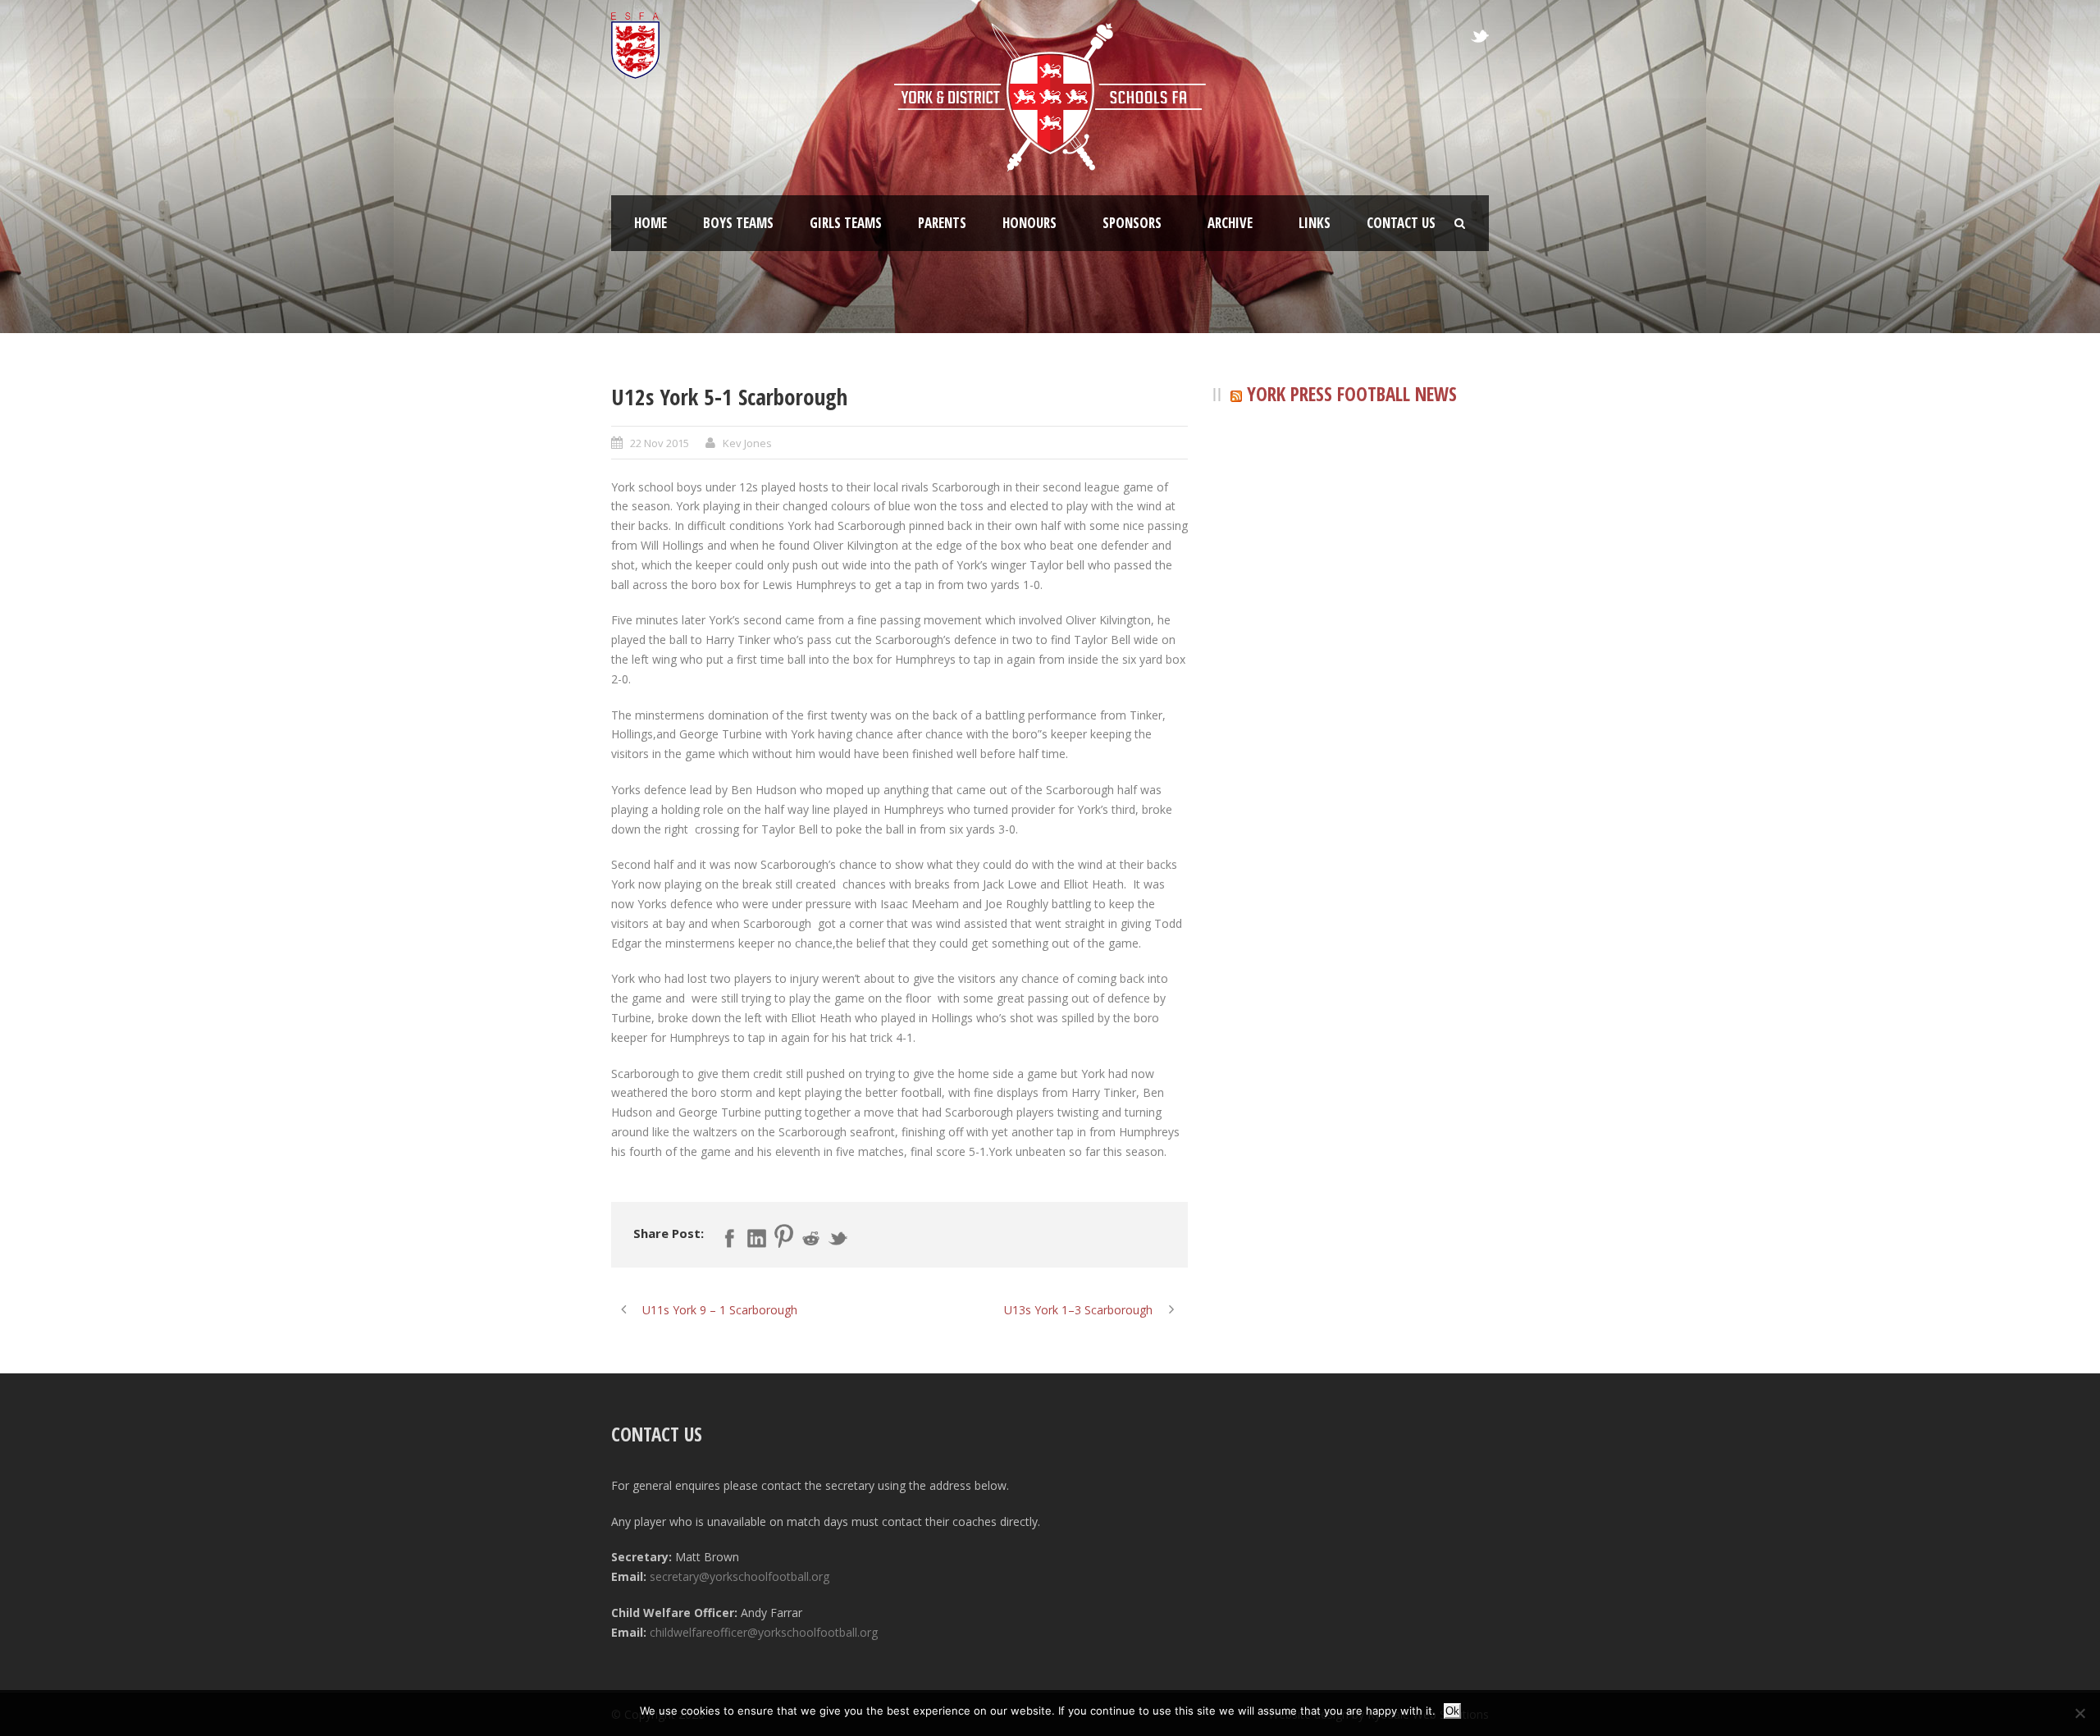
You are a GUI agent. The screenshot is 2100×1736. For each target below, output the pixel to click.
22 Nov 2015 (660, 443)
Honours (1029, 223)
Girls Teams (846, 223)
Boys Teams (738, 223)
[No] (2079, 1713)
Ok (1452, 1711)
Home (651, 223)
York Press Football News (1352, 394)
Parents (942, 223)
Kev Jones (747, 443)
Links (1315, 223)
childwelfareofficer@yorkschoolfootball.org (764, 1632)
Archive (1230, 223)
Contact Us (1401, 223)
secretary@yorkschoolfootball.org (740, 1576)
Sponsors (1132, 223)
